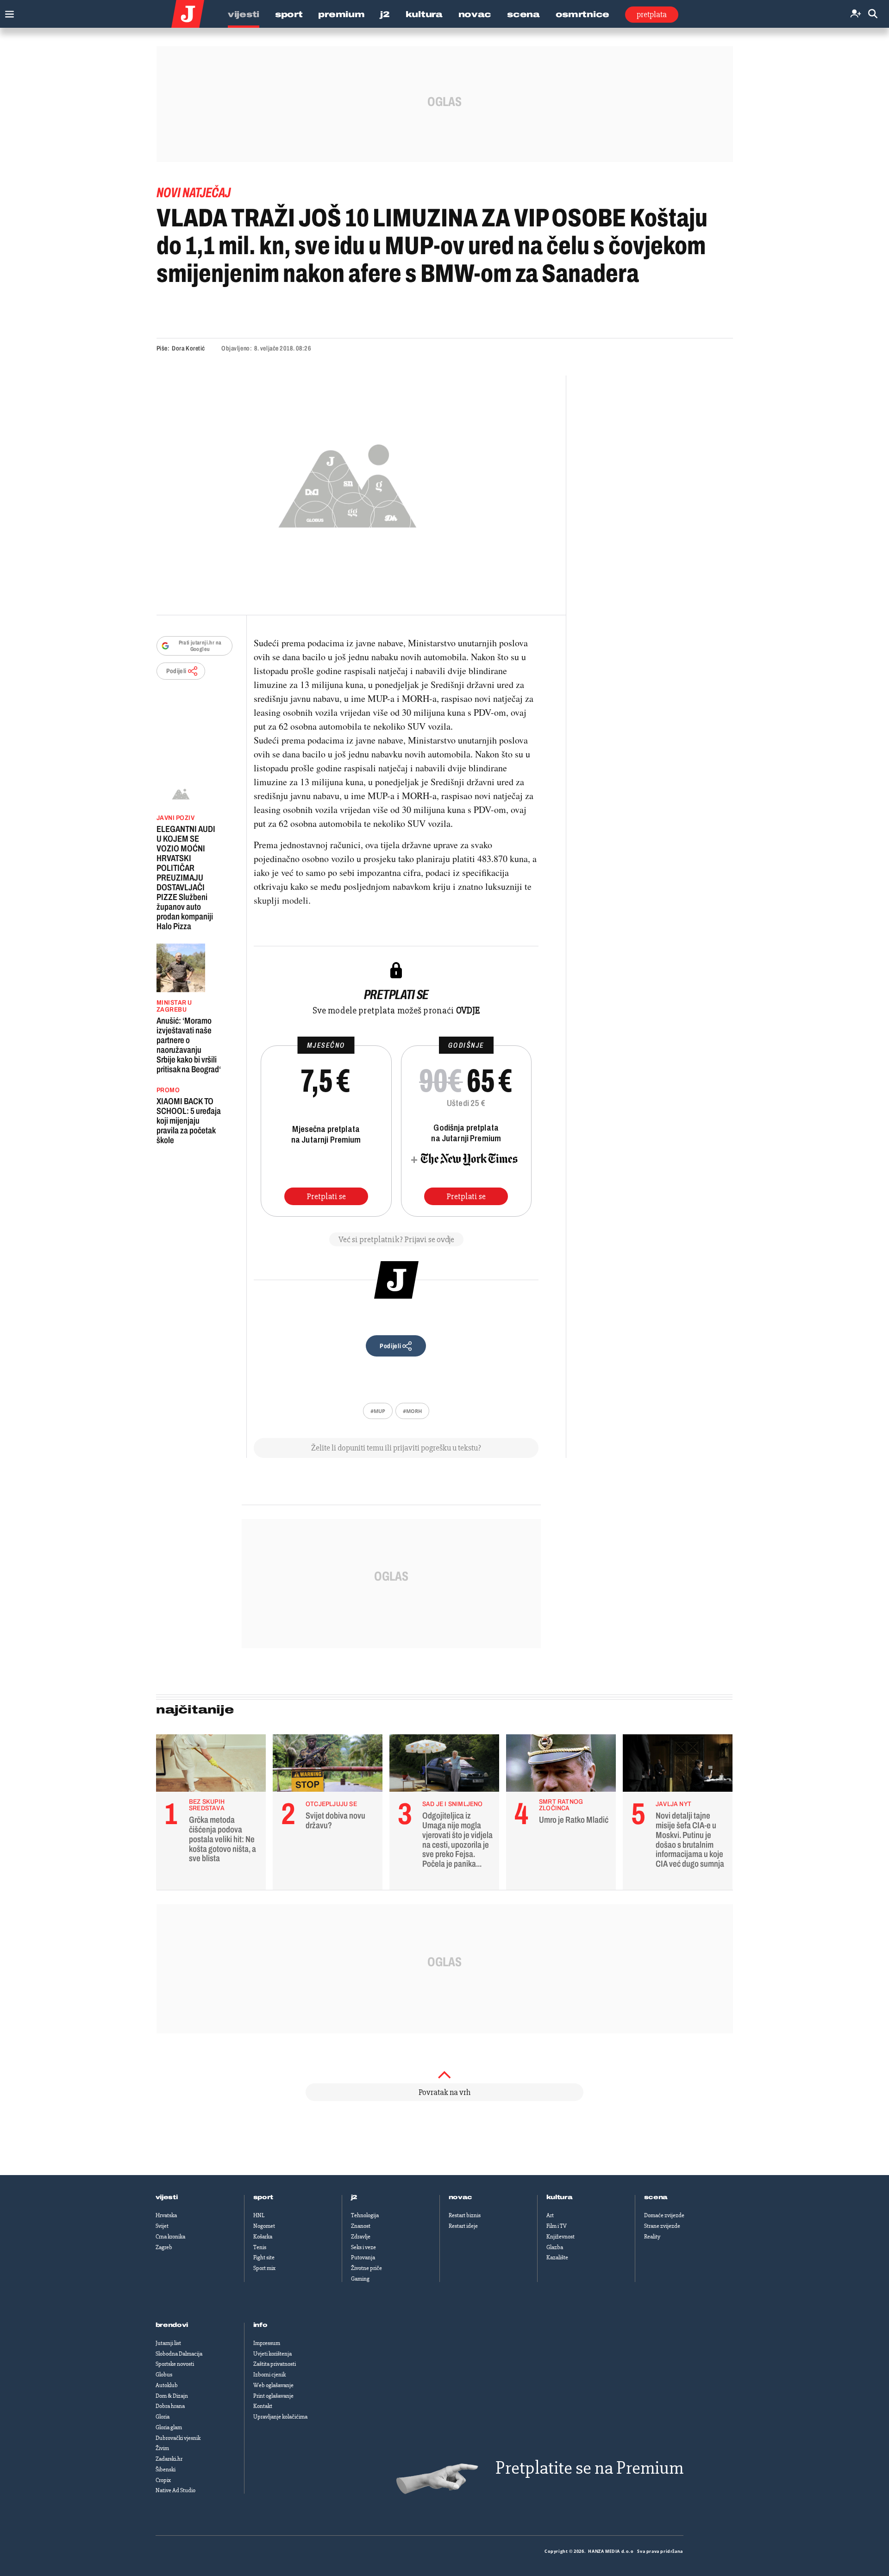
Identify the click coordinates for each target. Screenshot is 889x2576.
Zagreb (164, 2247)
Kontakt (263, 2406)
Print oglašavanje (273, 2396)
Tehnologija (365, 2215)
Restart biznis (465, 2215)
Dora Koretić (188, 348)
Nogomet (264, 2226)
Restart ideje (463, 2226)
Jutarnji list (168, 2343)
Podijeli (176, 671)
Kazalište (557, 2257)
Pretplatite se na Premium (589, 2468)
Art (550, 2215)
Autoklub (167, 2385)
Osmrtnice (582, 14)
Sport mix (264, 2268)
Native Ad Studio (175, 2490)
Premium (341, 14)
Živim (162, 2448)
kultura (560, 2197)
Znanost (361, 2226)
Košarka (263, 2237)
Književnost (560, 2237)
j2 (354, 2197)
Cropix (163, 2480)
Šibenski (166, 2470)
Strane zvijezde (662, 2226)
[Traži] (873, 14)
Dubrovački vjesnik (178, 2438)
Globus (164, 2375)
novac (461, 2197)
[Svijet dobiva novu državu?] (328, 1765)
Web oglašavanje (273, 2385)
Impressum (267, 2343)
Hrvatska (166, 2215)
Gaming (360, 2279)
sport (263, 2197)
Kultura (424, 14)
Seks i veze (363, 2247)
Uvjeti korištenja (272, 2354)
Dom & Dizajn (172, 2396)
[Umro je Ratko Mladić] (561, 1765)
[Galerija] (347, 483)
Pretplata (652, 14)
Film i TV (557, 2226)
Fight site (264, 2257)
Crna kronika (170, 2237)
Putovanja (363, 2257)
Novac (475, 14)
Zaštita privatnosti (275, 2364)
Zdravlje (361, 2237)
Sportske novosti (175, 2364)
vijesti (167, 2197)
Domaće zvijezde (664, 2215)
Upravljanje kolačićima (280, 2417)
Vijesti (244, 14)
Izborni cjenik (269, 2375)
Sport (289, 14)
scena (656, 2197)
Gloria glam (169, 2427)
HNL (259, 2215)
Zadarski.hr (169, 2459)
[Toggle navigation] (7, 12)
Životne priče (366, 2268)
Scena (523, 14)
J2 (385, 14)
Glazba (555, 2247)
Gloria (163, 2417)
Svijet (162, 2226)
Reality (652, 2237)
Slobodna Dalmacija (179, 2354)
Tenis (260, 2247)
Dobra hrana (170, 2406)
